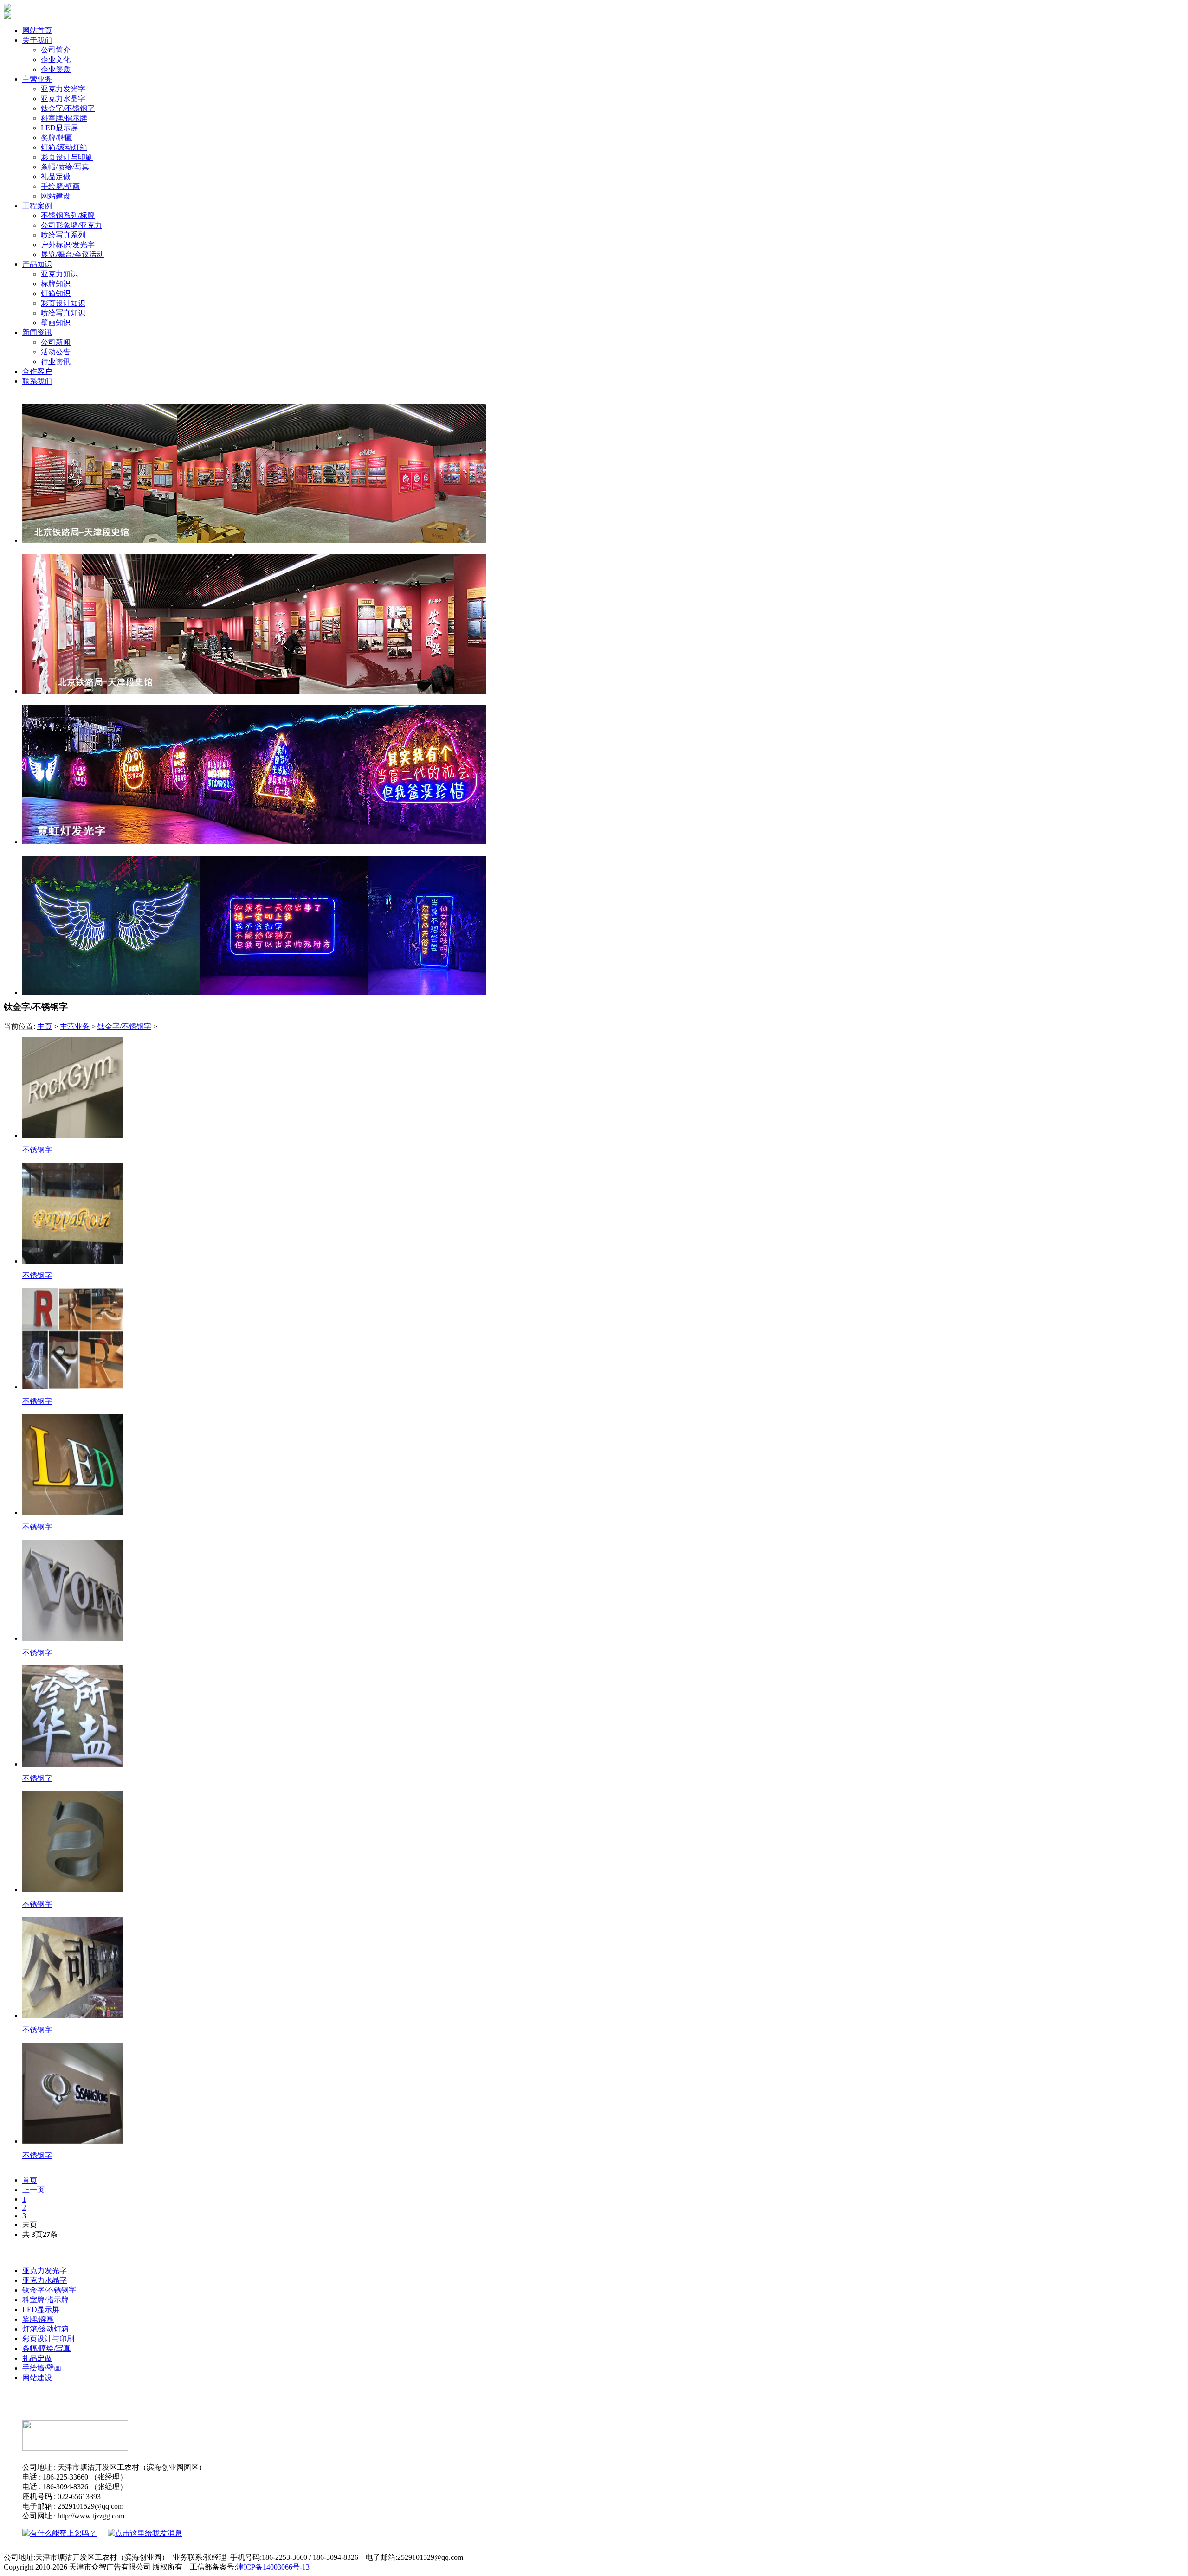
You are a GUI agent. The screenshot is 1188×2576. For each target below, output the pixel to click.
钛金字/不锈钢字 (68, 108)
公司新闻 (56, 342)
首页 (30, 2180)
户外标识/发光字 (68, 245)
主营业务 (37, 79)
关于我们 (37, 40)
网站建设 (56, 196)
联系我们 (37, 381)
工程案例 (37, 206)
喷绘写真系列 (63, 235)
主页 (45, 1026)
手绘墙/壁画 (60, 186)
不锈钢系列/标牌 (68, 215)
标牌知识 (56, 284)
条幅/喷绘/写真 (65, 167)
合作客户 (37, 371)
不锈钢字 (37, 1150)
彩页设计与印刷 (67, 157)
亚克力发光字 (63, 89)
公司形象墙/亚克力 (71, 225)
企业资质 (56, 69)
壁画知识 (56, 323)
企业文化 (56, 60)
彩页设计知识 (63, 303)
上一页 (33, 2190)
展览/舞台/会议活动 (72, 254)
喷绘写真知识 (63, 313)
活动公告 (56, 352)
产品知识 (37, 264)
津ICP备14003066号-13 (273, 2567)
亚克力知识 (59, 274)
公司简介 (56, 50)
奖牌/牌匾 (57, 138)
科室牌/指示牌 (64, 118)
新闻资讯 (37, 332)
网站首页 (37, 30)
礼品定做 (56, 177)
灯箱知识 (56, 293)
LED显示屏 (59, 128)
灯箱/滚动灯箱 (64, 147)
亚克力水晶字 (63, 99)
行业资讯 (56, 362)
